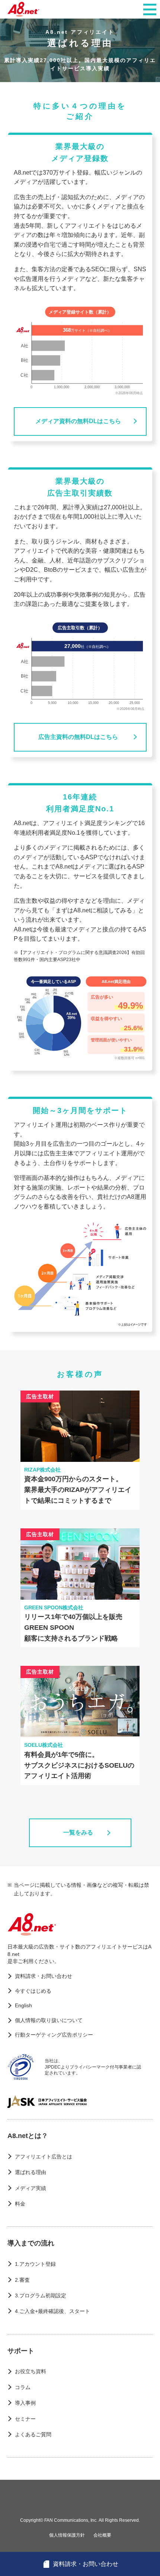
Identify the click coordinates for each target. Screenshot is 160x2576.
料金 (20, 2204)
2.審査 (22, 2280)
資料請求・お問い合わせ (44, 1976)
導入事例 (25, 2403)
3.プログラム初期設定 (41, 2296)
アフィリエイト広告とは (44, 2157)
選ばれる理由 (31, 2172)
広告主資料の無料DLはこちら (78, 737)
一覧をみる (78, 1832)
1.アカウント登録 (35, 2264)
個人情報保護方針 (67, 2535)
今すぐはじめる (33, 1991)
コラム (23, 2387)
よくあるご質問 (33, 2434)
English (23, 2005)
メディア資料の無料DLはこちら (78, 421)
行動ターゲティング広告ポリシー (54, 2035)
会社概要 (102, 2535)
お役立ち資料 (31, 2371)
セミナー (25, 2419)
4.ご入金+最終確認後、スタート (52, 2311)
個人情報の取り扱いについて (49, 2020)
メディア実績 (31, 2188)
